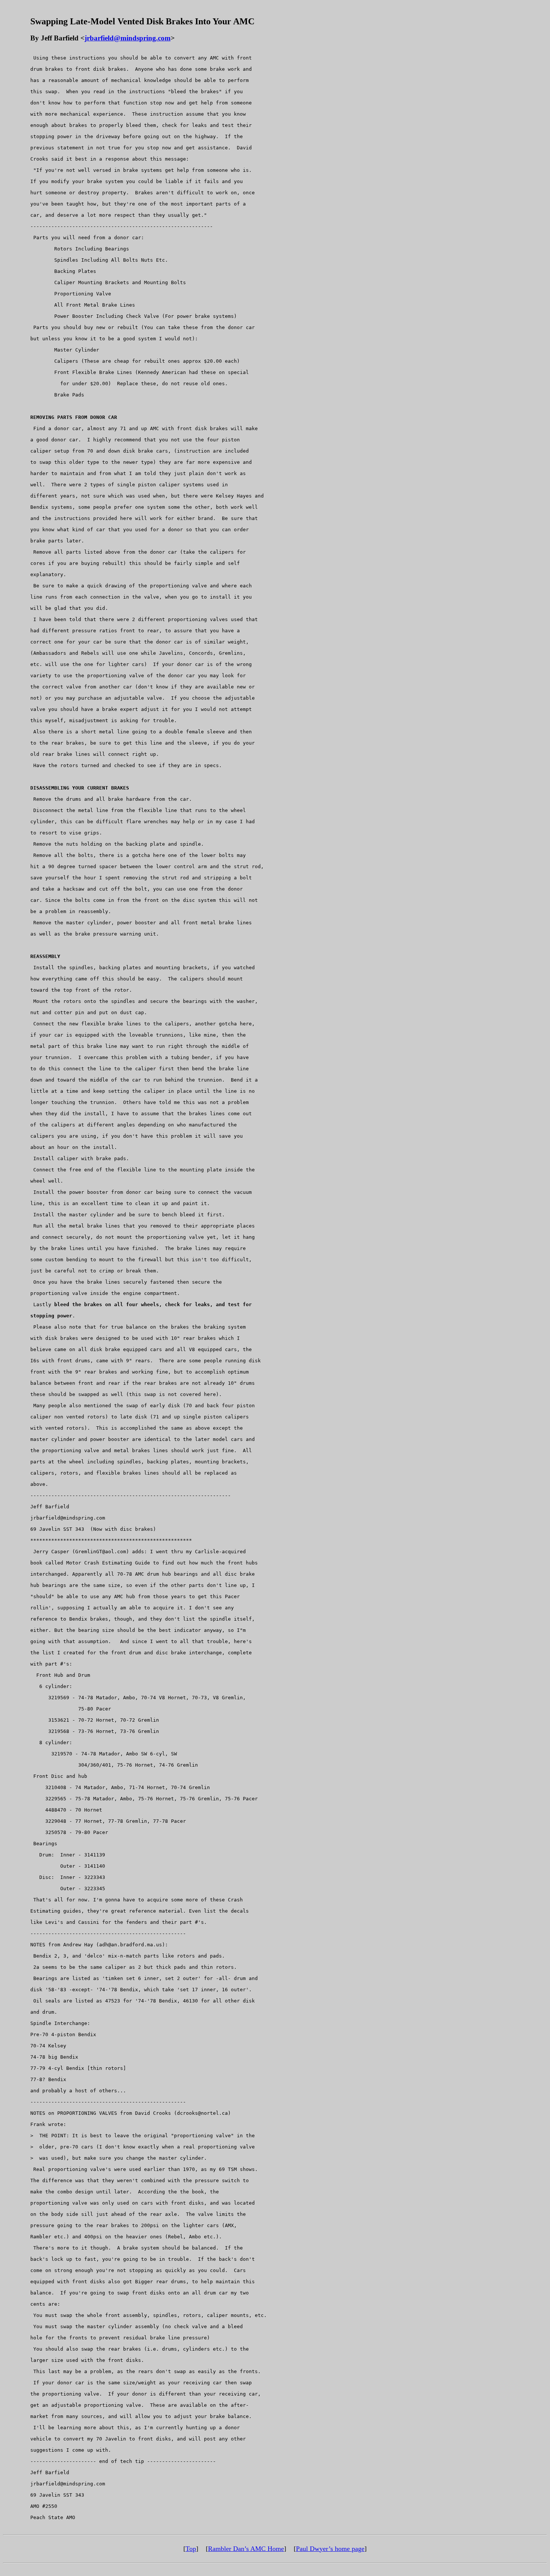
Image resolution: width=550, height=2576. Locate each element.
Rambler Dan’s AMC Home (246, 2549)
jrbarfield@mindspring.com (128, 38)
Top (191, 2549)
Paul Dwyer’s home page (330, 2549)
